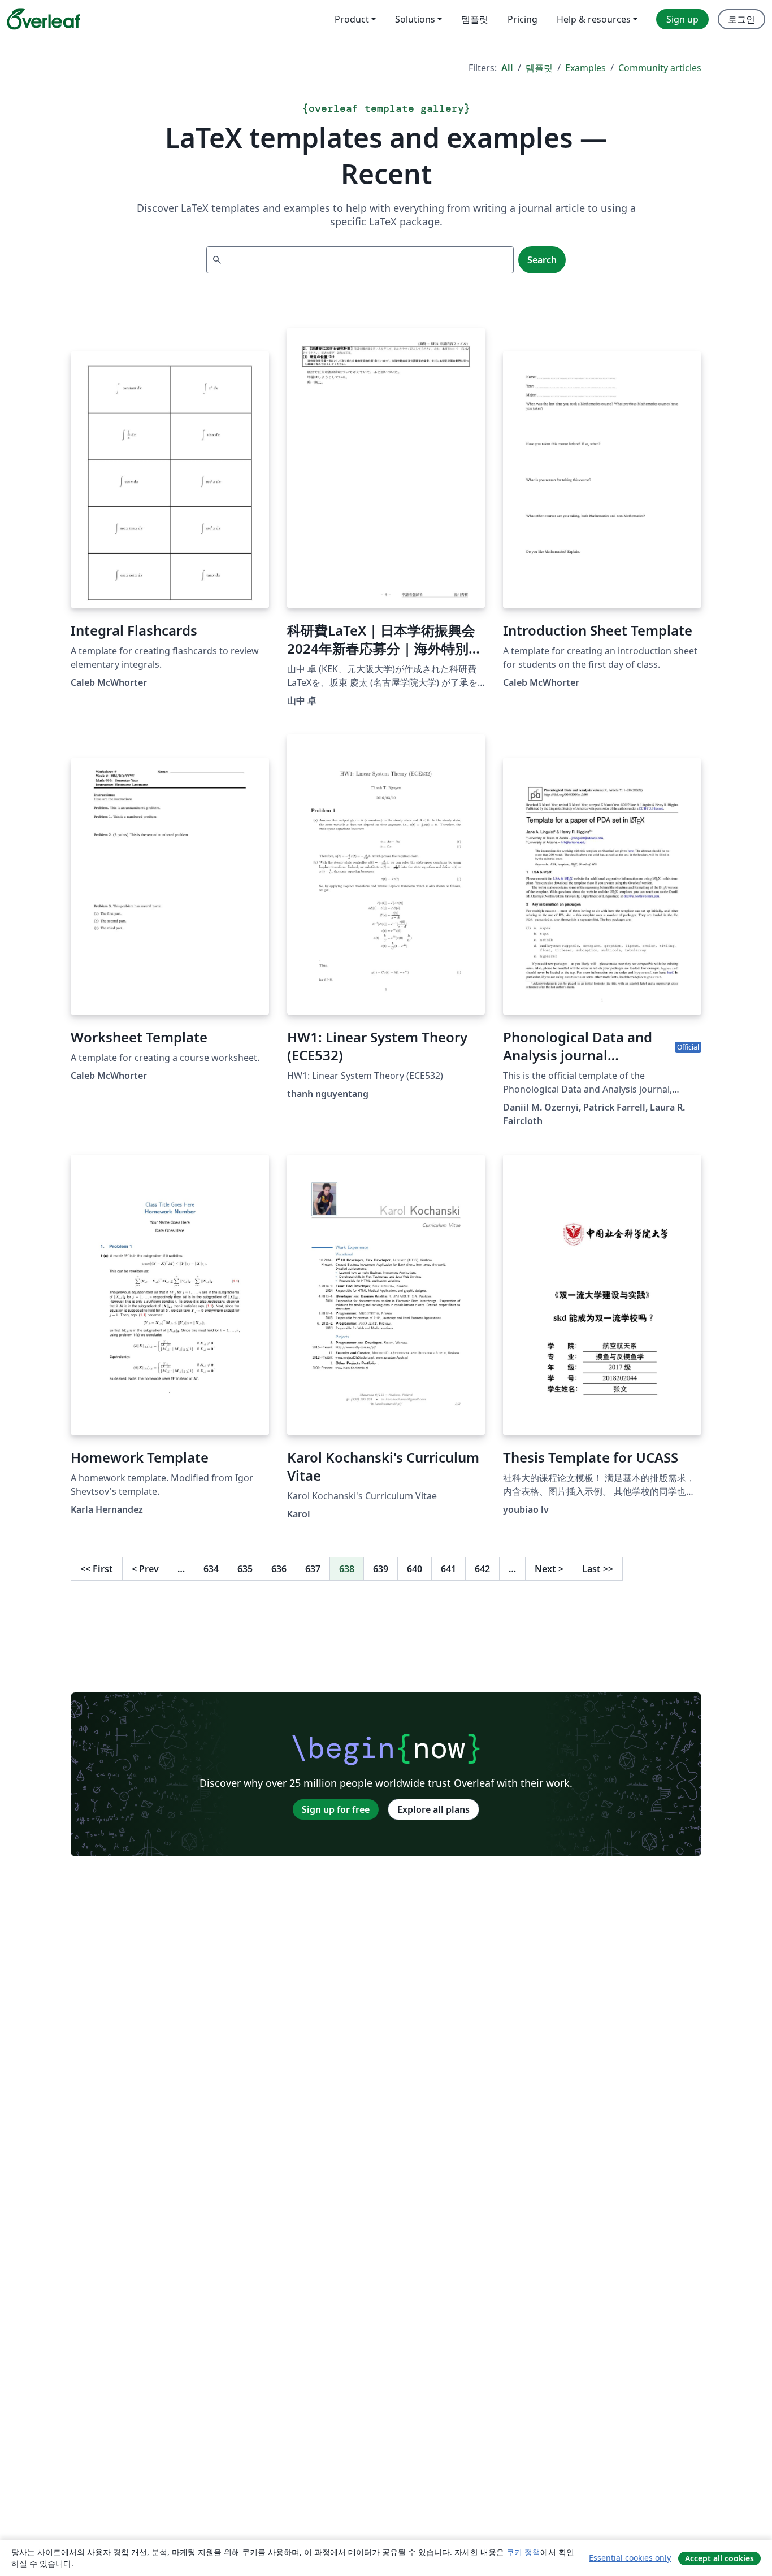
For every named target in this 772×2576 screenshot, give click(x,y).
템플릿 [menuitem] (475, 19)
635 (245, 1569)
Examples (585, 68)
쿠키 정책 (523, 2552)
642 (482, 1569)
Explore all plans (433, 1809)
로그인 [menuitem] (741, 19)
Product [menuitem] (352, 19)
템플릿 (539, 68)
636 (279, 1569)
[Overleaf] (44, 19)
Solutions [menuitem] (415, 19)
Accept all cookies (719, 2558)
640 (415, 1569)
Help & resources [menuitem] (594, 19)
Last (598, 1569)
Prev (145, 1569)
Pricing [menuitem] (522, 19)
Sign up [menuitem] (682, 19)
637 (313, 1569)
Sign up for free (336, 1809)
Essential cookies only (630, 2558)
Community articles (660, 68)
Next (549, 1569)
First (97, 1569)
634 (211, 1569)
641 (448, 1569)
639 (381, 1569)
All (507, 68)
